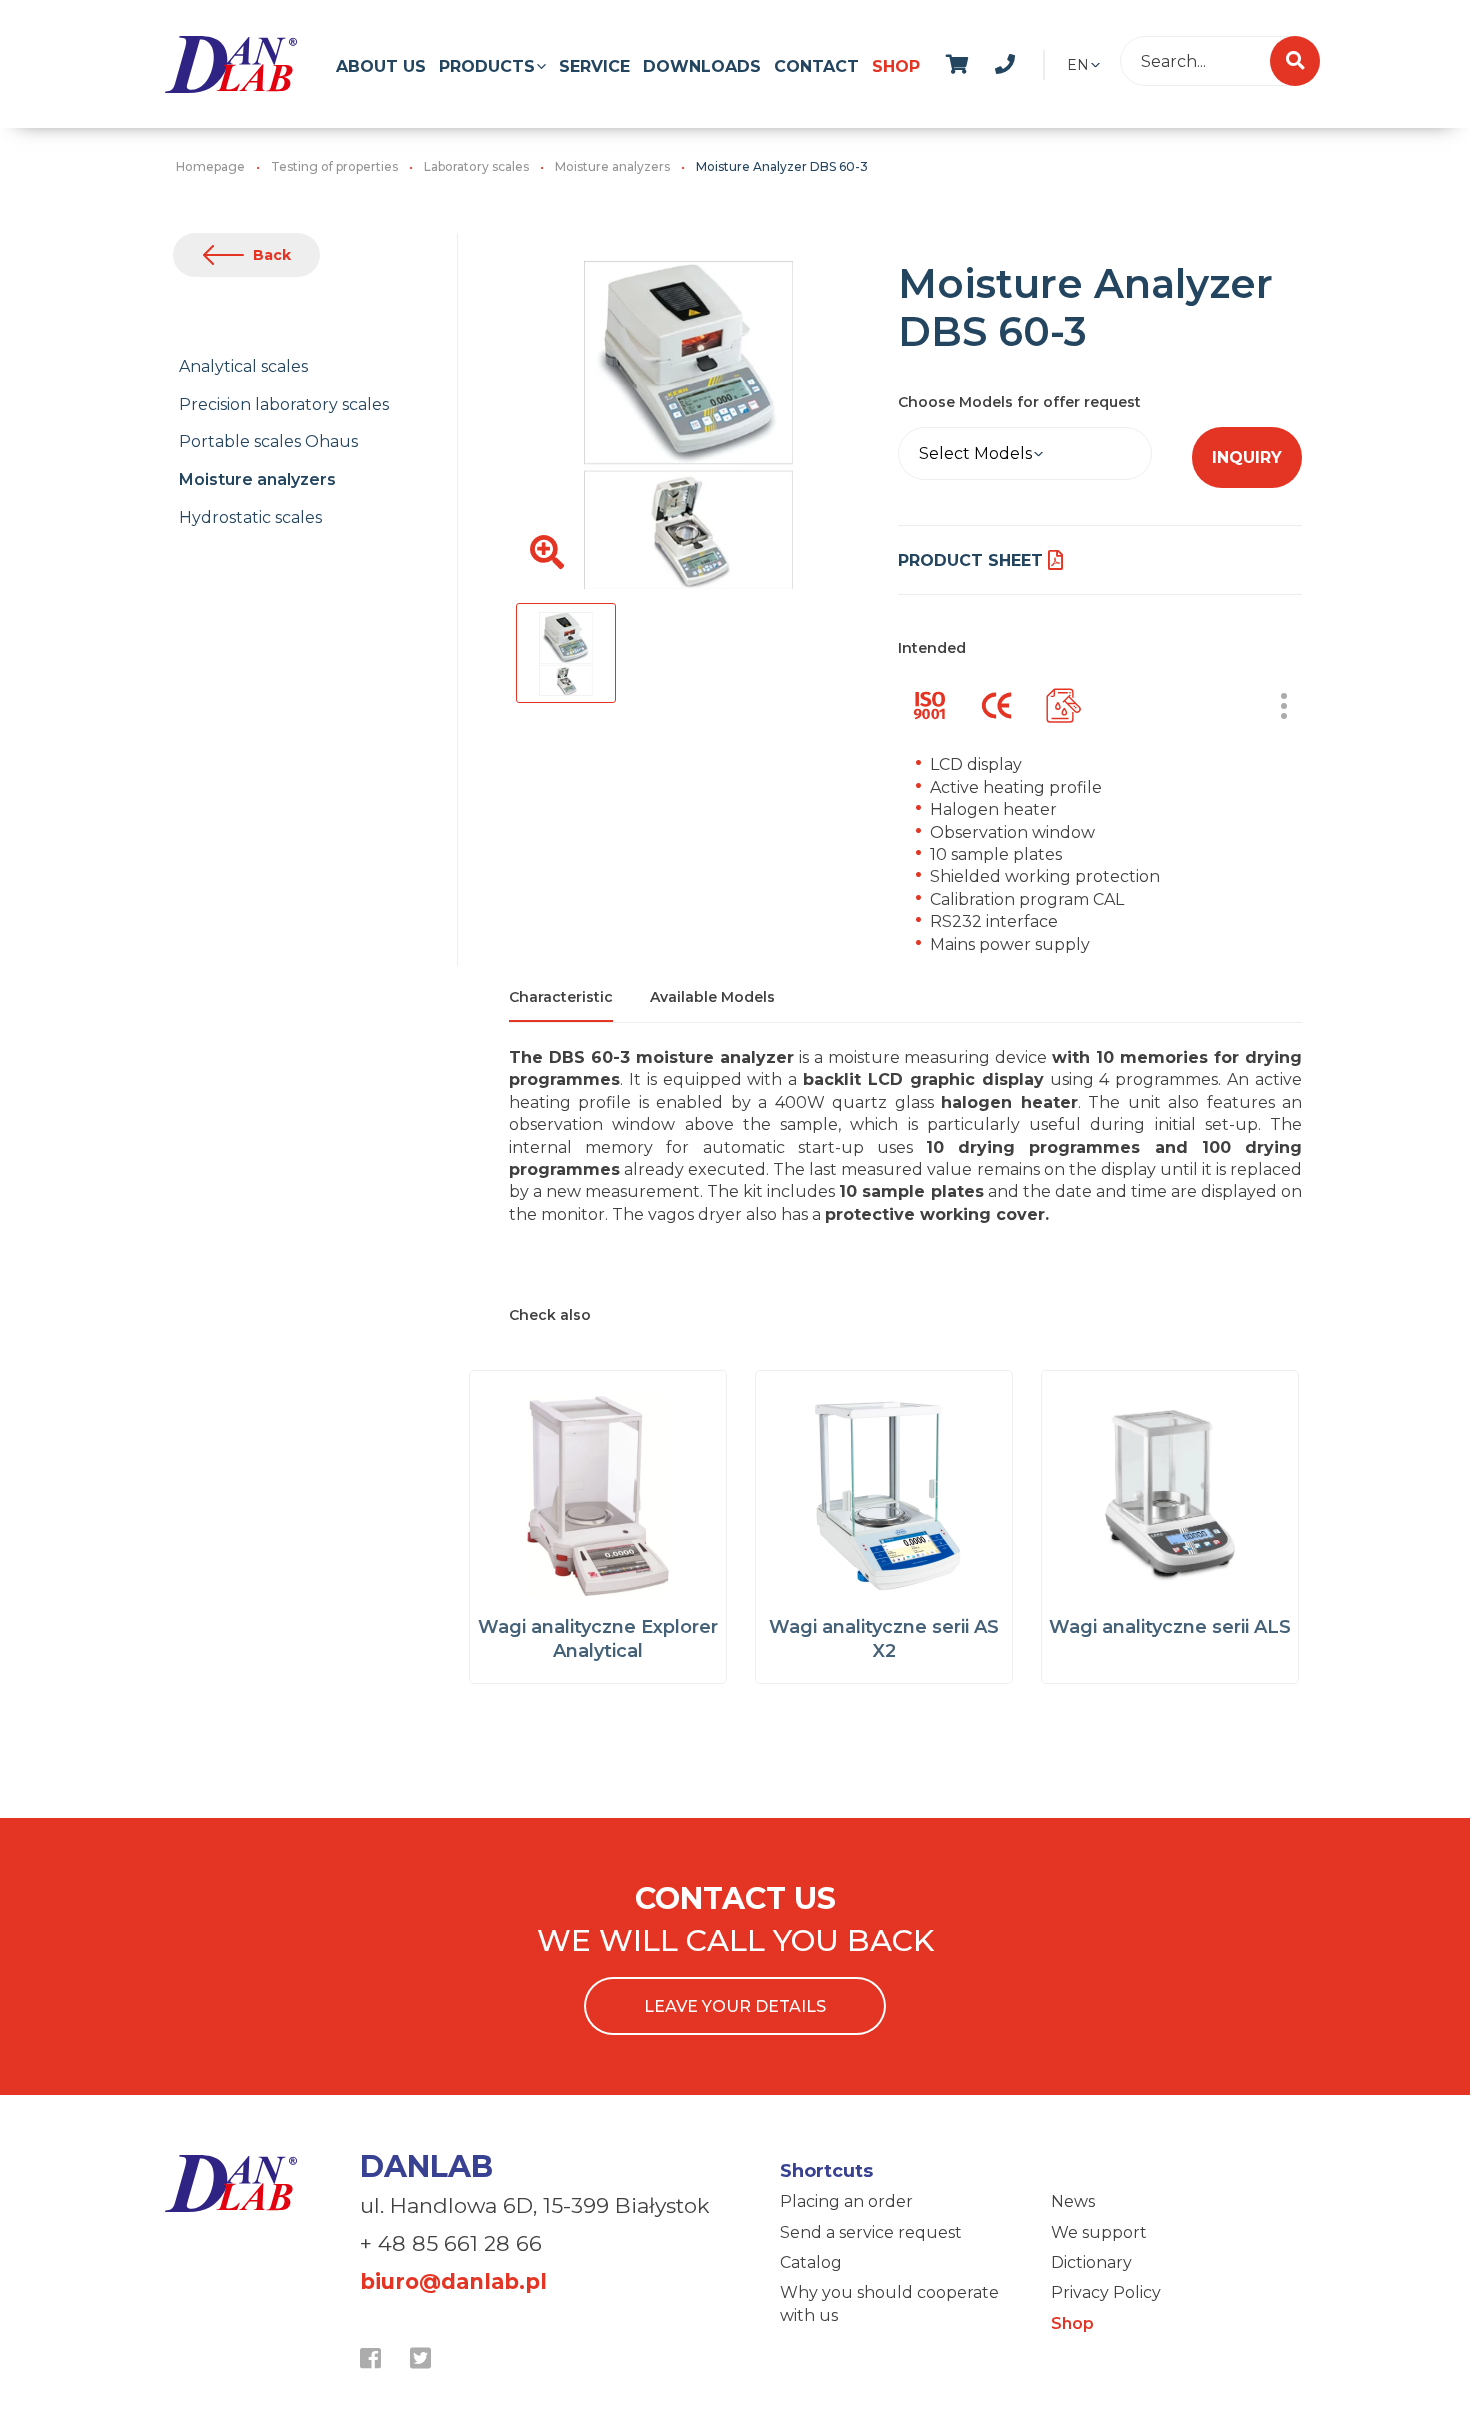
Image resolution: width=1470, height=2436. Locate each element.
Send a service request (871, 2232)
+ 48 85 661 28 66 (451, 2243)
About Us (381, 66)
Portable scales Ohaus (268, 441)
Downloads (702, 66)
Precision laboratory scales (284, 404)
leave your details (735, 2006)
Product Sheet (970, 560)
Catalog (811, 2262)
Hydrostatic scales (250, 517)
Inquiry (1247, 457)
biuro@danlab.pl (453, 2281)
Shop (896, 66)
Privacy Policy (1106, 2292)
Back (272, 255)
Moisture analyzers (257, 479)
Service (594, 66)
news (1026, 61)
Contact (816, 66)
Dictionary (1091, 2262)
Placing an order (846, 2201)
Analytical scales (243, 366)
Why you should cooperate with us (889, 2303)
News (1073, 2201)
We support (1099, 2232)
